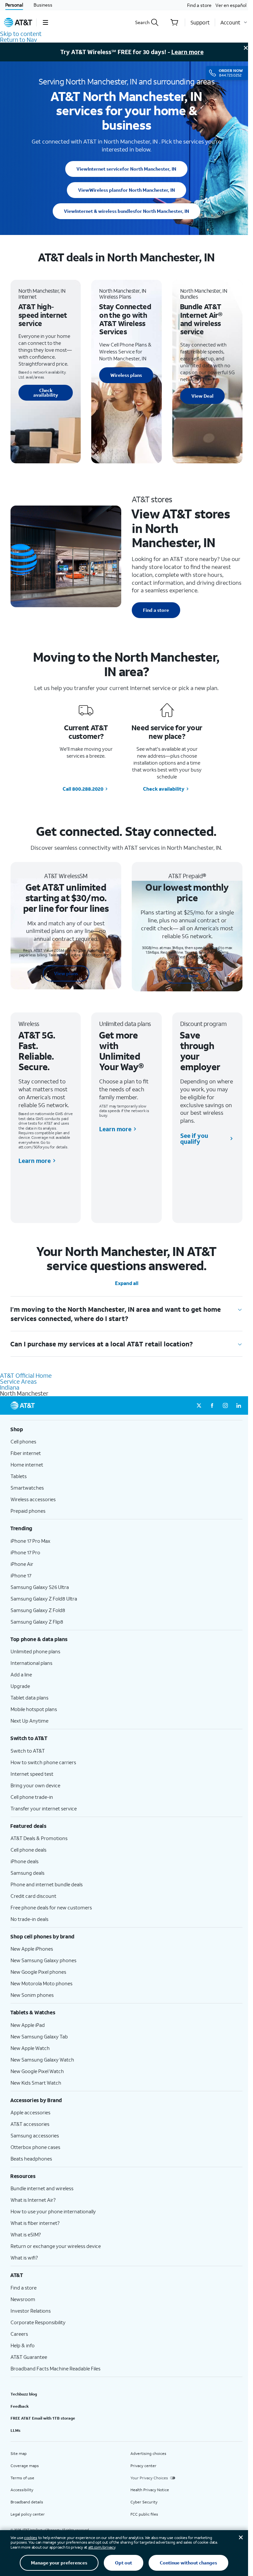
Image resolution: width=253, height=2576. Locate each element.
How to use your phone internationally (53, 2211)
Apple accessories (30, 2112)
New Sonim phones (32, 1995)
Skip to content (21, 34)
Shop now (187, 975)
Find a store (199, 5)
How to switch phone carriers (43, 1762)
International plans (31, 1663)
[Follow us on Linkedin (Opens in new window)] (239, 1405)
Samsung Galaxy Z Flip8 (37, 1622)
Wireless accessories (33, 1499)
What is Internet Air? (33, 2200)
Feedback (20, 2406)
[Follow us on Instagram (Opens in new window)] (225, 1405)
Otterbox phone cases (35, 2147)
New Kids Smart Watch (36, 2083)
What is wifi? (24, 2258)
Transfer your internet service (44, 1808)
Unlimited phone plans (35, 1651)
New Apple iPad (28, 2025)
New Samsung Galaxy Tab (39, 2036)
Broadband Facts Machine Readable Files (56, 2368)
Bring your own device (35, 1785)
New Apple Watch (30, 2048)
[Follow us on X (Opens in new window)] (199, 1405)
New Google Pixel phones (38, 1972)
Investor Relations (31, 2311)
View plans (66, 973)
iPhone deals (25, 1861)
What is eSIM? (26, 2234)
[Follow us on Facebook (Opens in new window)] (212, 1405)
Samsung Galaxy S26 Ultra (40, 1587)
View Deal (202, 396)
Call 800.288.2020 (83, 789)
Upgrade (20, 1686)
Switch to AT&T (28, 1751)
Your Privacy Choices (149, 2478)
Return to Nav (18, 40)
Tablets (19, 1476)
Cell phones (23, 1441)
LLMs (15, 2430)
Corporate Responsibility (38, 2322)
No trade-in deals (29, 1919)
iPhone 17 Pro (25, 1552)
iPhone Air (22, 1564)
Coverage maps (25, 2466)
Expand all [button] (127, 1283)
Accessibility (22, 2490)
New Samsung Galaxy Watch (42, 2060)
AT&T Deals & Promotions (39, 1838)
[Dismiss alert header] (246, 48)
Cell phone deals (28, 1850)
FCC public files (144, 2514)
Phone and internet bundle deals (47, 1884)
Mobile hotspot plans (34, 1709)
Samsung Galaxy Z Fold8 (38, 1610)
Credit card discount (33, 1896)
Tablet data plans (29, 1698)
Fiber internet (26, 1453)
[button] (45, 22)
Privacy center (143, 2466)
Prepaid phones (28, 1511)
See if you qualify (194, 1139)
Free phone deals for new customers (51, 1907)
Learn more (187, 52)
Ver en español (231, 5)
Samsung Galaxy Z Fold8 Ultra (44, 1599)
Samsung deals (28, 1873)
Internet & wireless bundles (126, 211)
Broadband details (27, 2502)
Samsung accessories (35, 2135)
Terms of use (22, 2478)
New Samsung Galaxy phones (43, 1960)
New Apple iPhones (32, 1949)
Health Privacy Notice (150, 2490)
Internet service (126, 169)
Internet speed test (32, 1774)
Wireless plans (126, 190)
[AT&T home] (18, 22)
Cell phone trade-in (32, 1797)
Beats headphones (31, 2159)
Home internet (27, 1465)
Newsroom (23, 2299)
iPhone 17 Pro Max (30, 1541)
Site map (19, 2453)
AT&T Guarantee (29, 2357)
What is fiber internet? (35, 2223)
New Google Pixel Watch (37, 2071)
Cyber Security (144, 2502)
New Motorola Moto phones (42, 1983)
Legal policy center (28, 2514)
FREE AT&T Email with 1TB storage (43, 2418)
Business (43, 5)
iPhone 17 (21, 1575)
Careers (19, 2334)
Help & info (23, 2345)
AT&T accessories (30, 2124)
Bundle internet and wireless (42, 2188)
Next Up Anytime (29, 1721)
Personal (14, 5)
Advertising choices (148, 2453)
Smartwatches (27, 1488)
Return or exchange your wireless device (56, 2246)
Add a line (21, 1674)
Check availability (46, 393)
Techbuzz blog (24, 2394)
